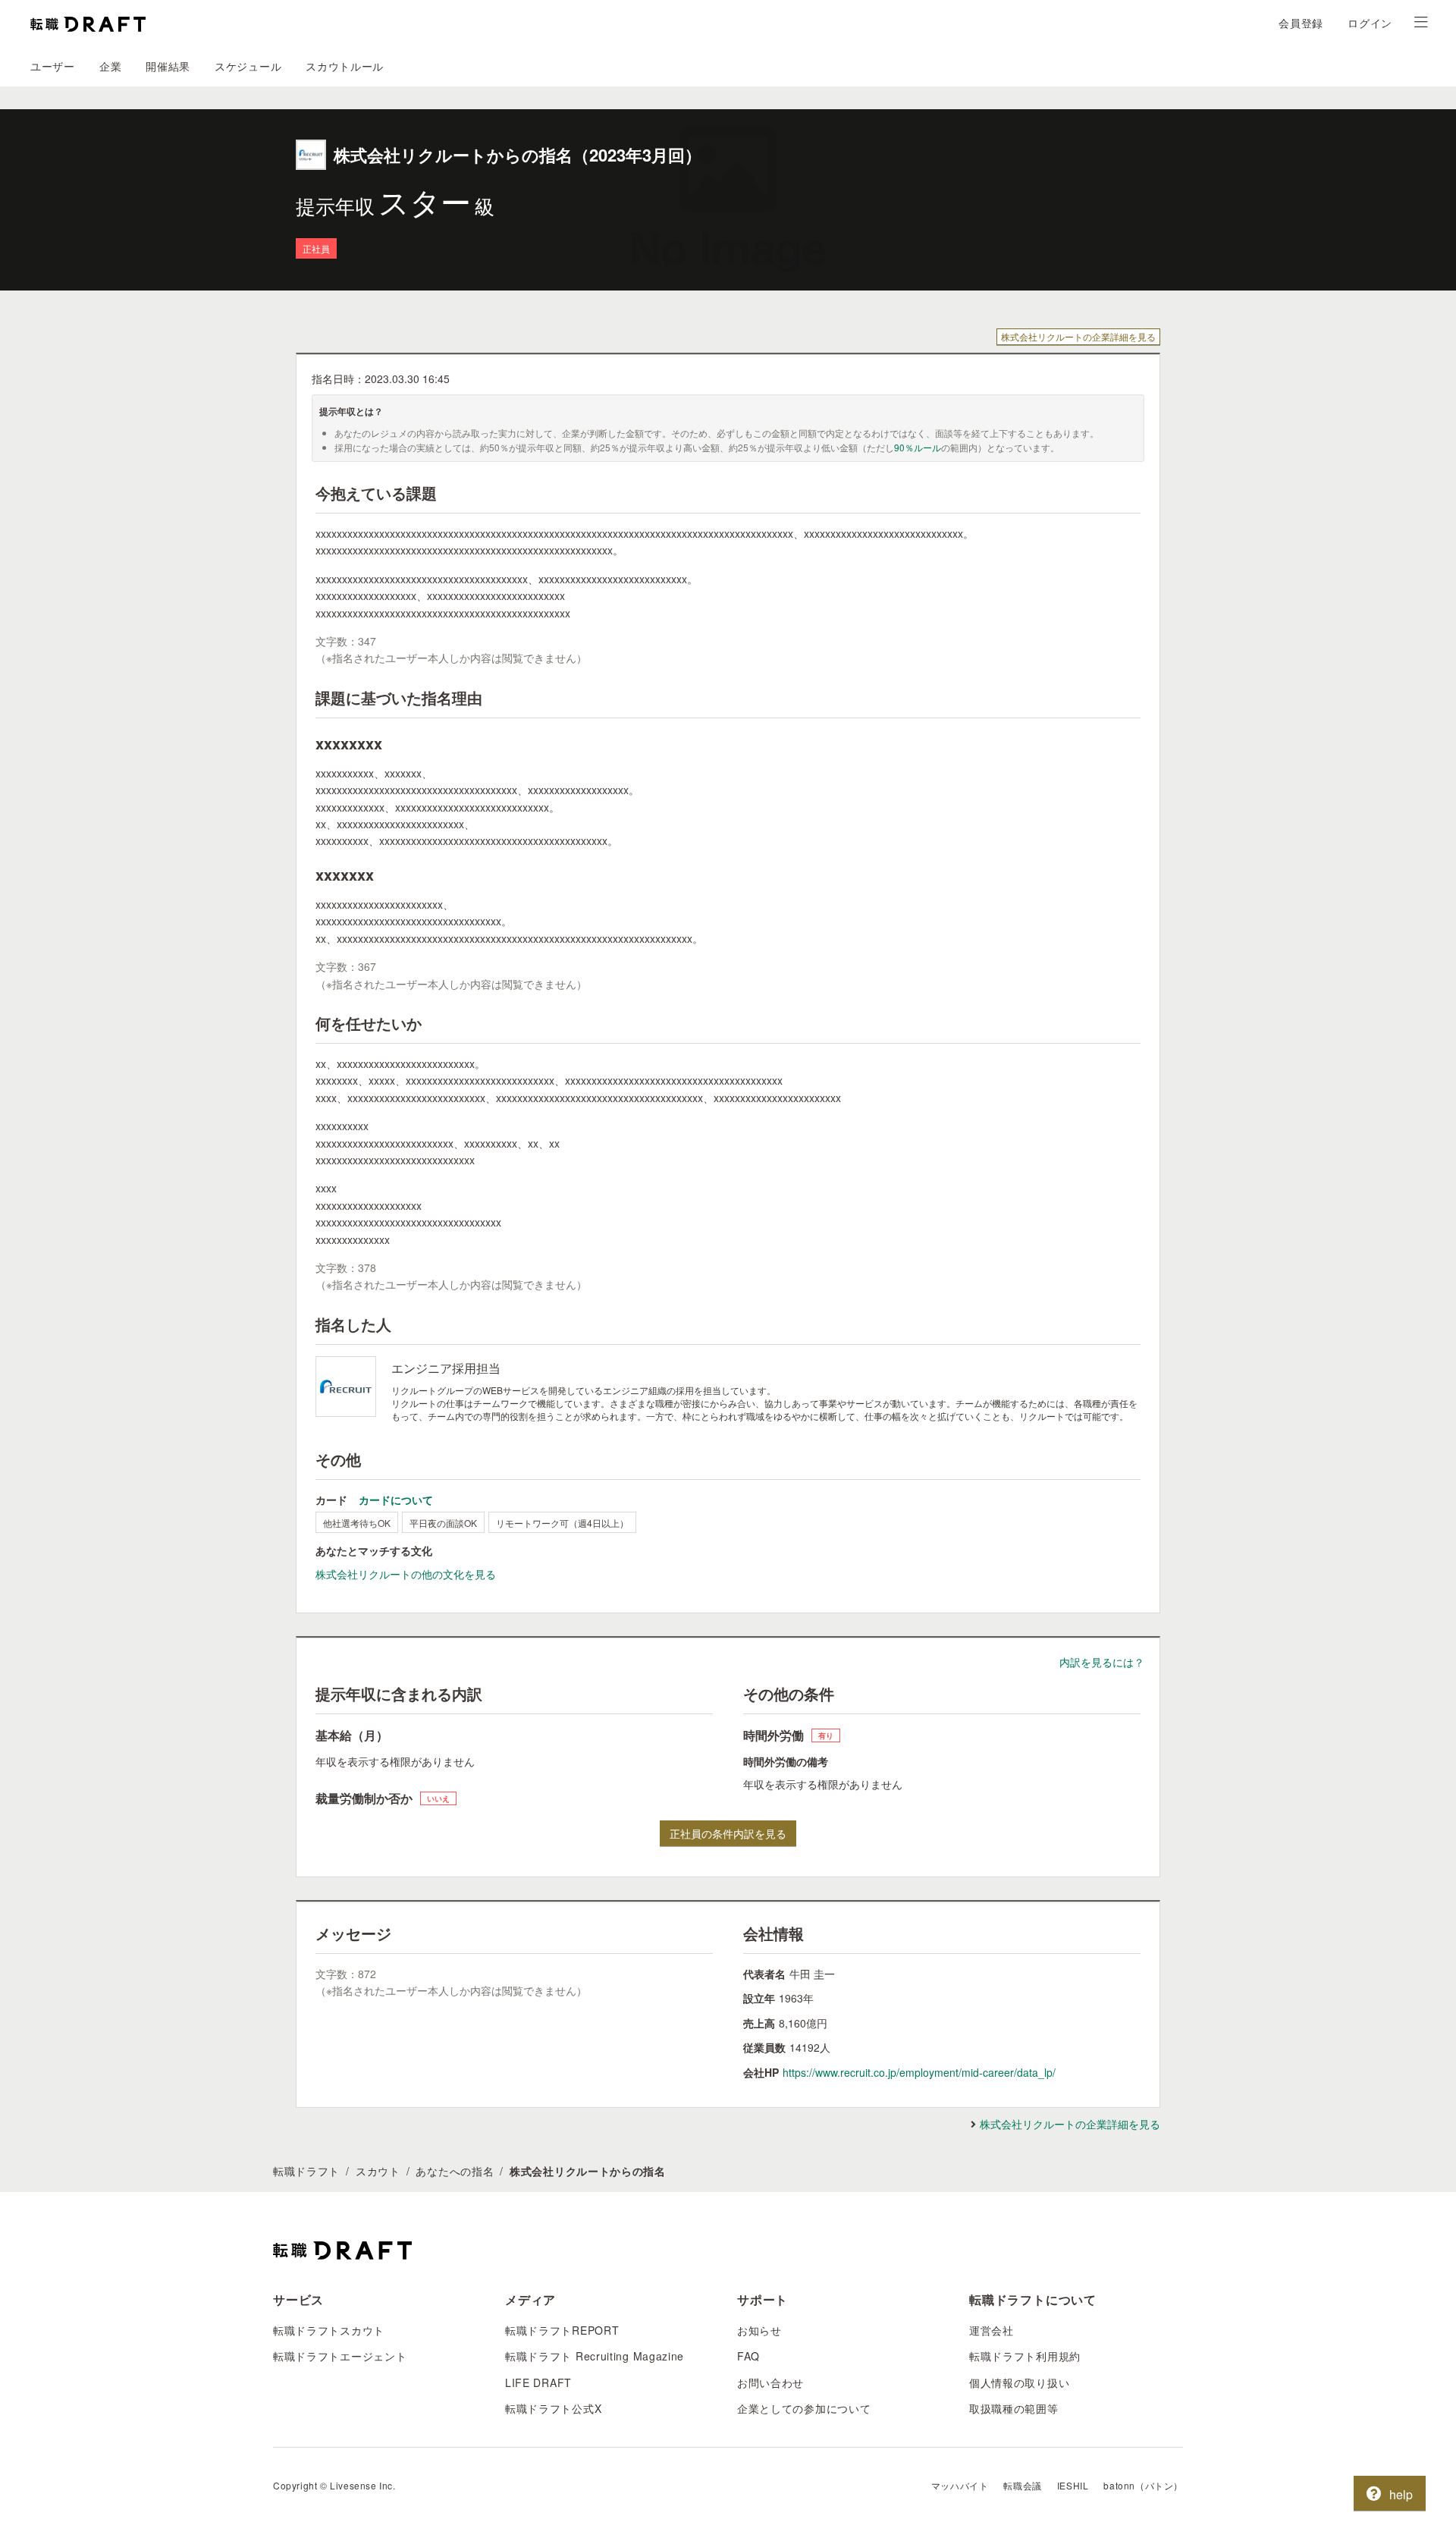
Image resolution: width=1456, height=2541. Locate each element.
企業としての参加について (804, 2408)
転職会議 (1022, 2485)
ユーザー (53, 66)
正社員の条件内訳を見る (728, 1833)
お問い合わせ (770, 2382)
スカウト (378, 2171)
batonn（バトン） (1143, 2485)
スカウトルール (345, 66)
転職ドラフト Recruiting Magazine (595, 2356)
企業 (110, 66)
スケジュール (248, 66)
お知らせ (759, 2330)
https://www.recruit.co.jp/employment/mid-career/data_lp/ (919, 2072)
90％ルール (918, 447)
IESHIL (1073, 2485)
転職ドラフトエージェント (340, 2356)
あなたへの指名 (455, 2171)
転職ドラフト (306, 2171)
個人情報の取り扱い (1019, 2382)
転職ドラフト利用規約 (1025, 2356)
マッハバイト (960, 2485)
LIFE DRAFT (538, 2382)
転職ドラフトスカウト (329, 2330)
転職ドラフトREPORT (562, 2330)
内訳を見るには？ (1102, 1662)
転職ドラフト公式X (553, 2408)
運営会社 (992, 2330)
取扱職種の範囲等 (1014, 2408)
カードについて (396, 1500)
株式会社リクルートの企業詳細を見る (1078, 336)
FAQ (748, 2356)
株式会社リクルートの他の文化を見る (406, 1574)
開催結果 (168, 66)
